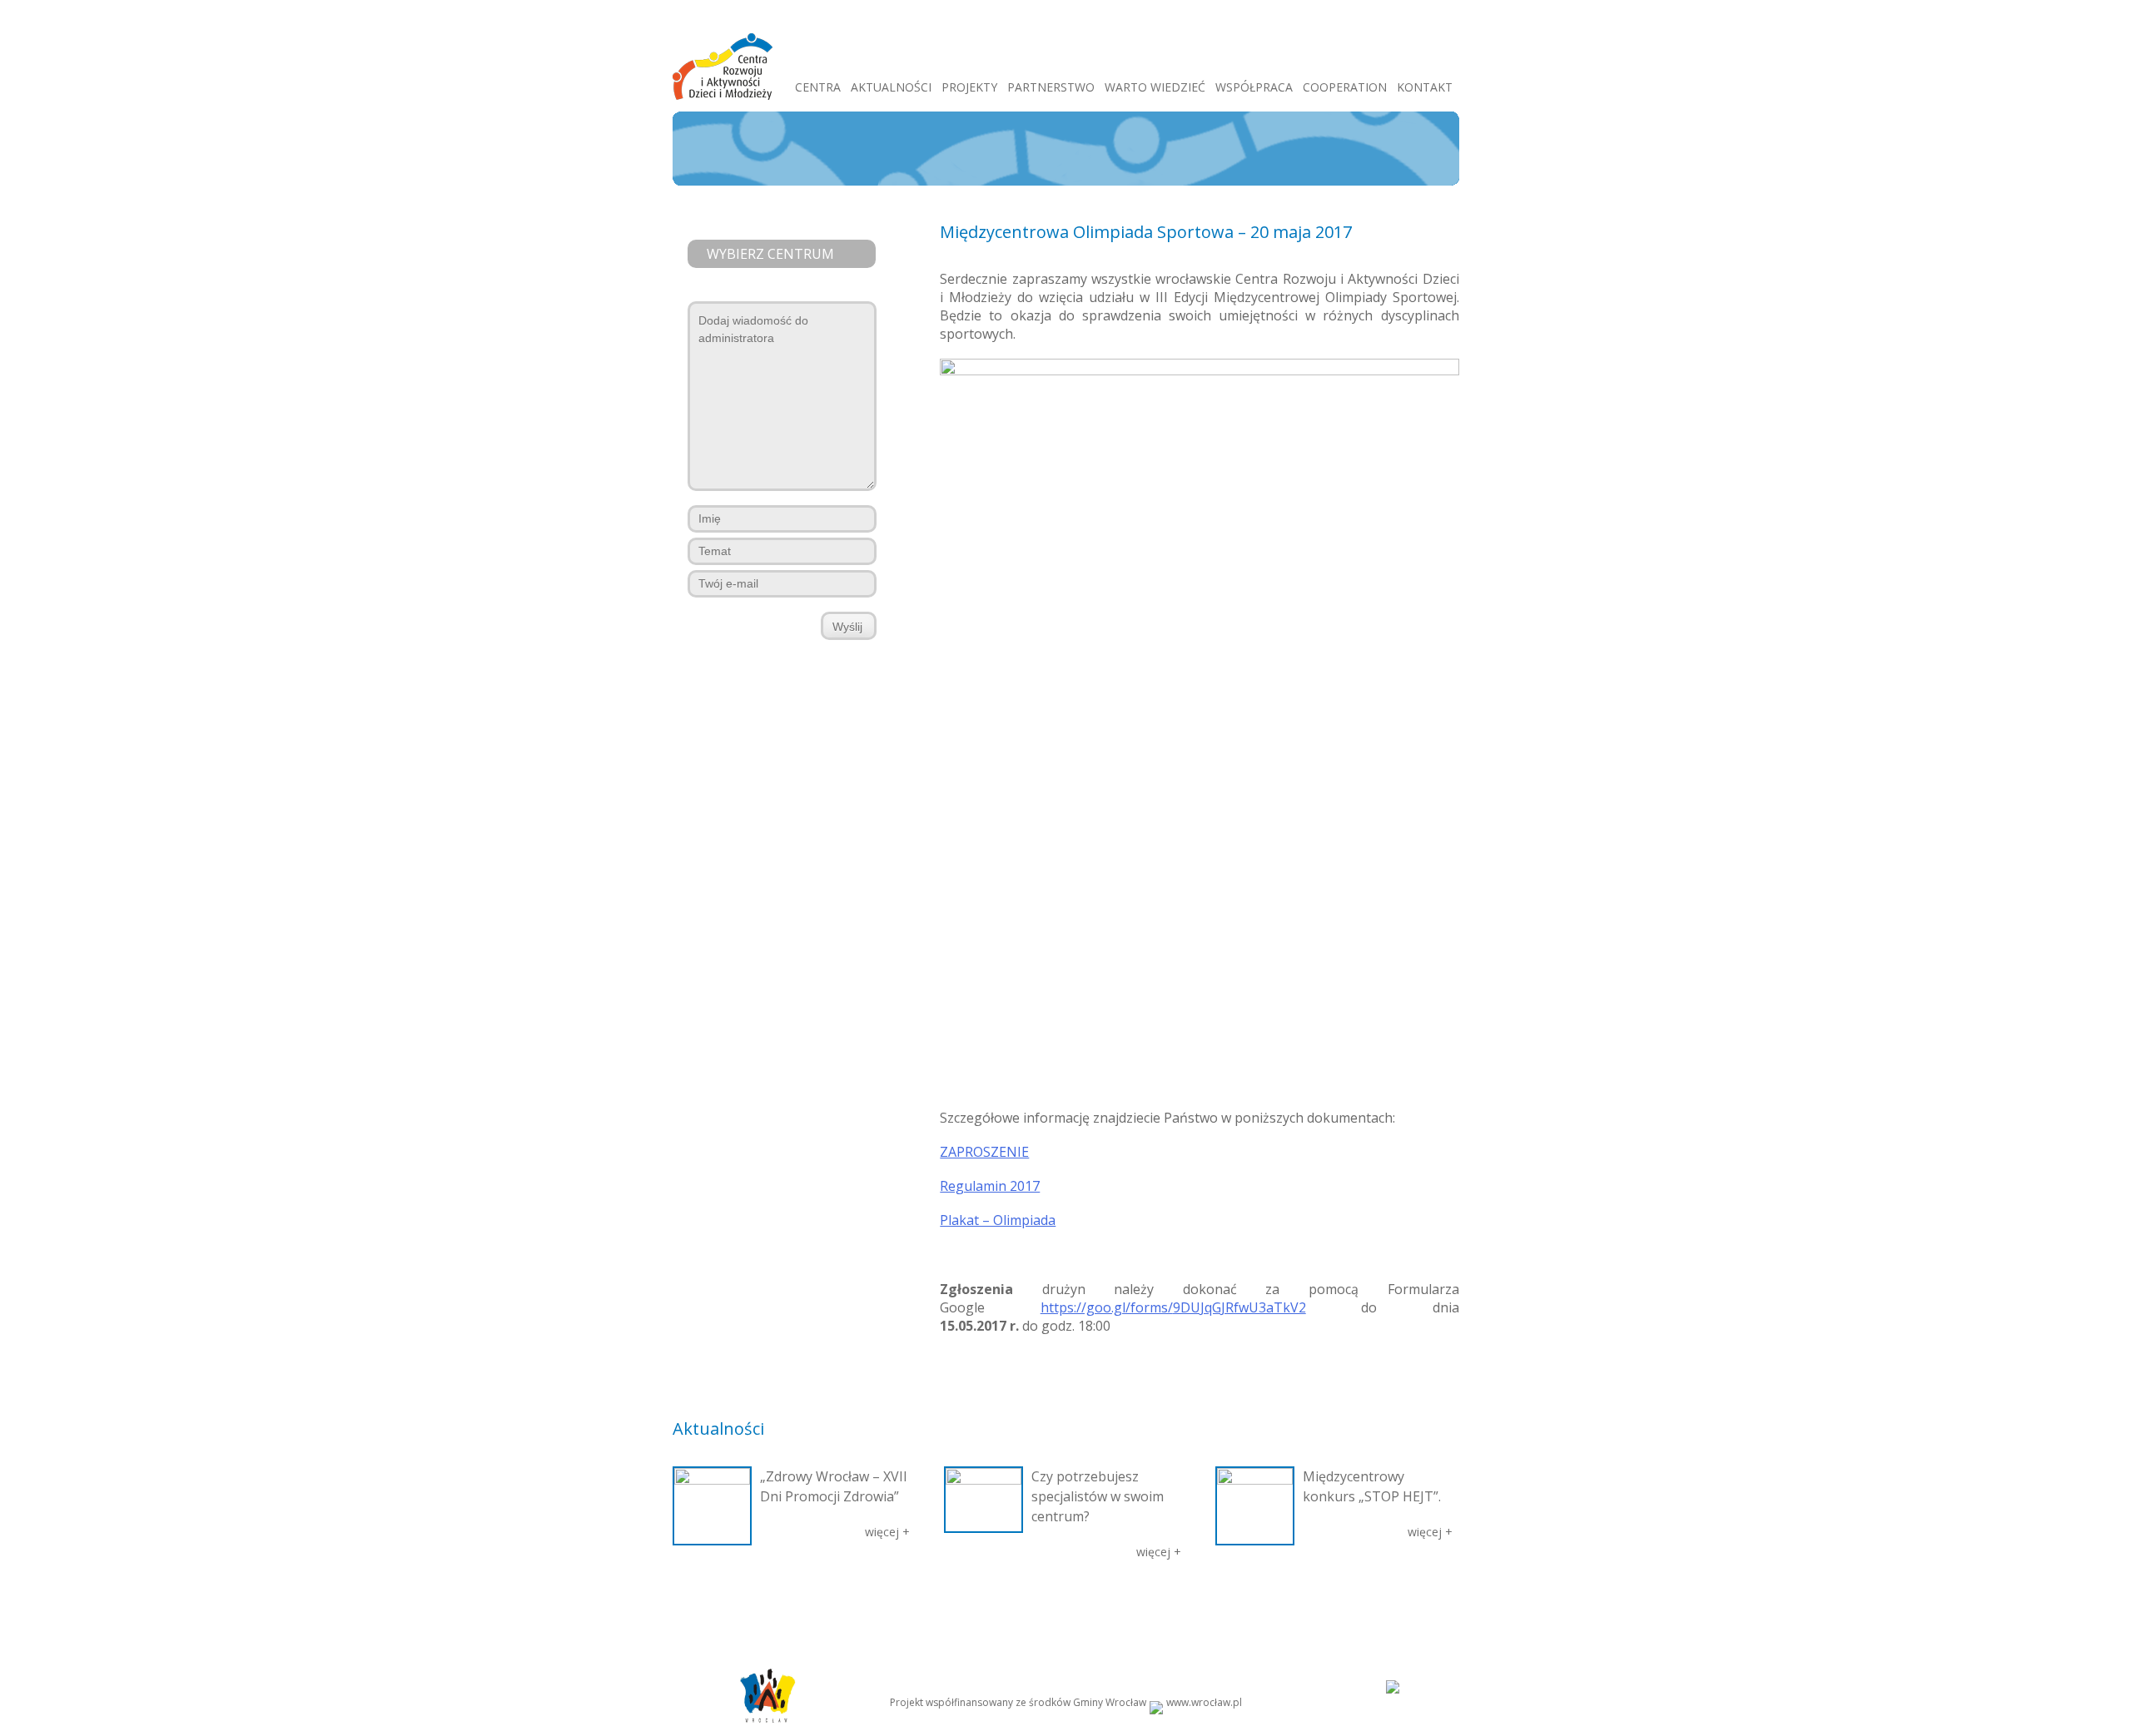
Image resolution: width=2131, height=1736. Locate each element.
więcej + (887, 1532)
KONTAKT (1425, 87)
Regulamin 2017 (990, 1186)
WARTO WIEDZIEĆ (1155, 87)
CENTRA (818, 87)
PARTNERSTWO (1051, 87)
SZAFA (995, 1604)
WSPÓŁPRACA (1254, 87)
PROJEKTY (969, 87)
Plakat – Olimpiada (998, 1220)
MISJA (765, 1604)
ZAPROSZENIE (984, 1152)
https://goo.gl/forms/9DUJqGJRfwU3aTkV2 (1173, 1307)
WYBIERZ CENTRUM (770, 254)
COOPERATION (1345, 87)
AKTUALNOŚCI (891, 87)
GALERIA (948, 1604)
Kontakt (1380, 1604)
